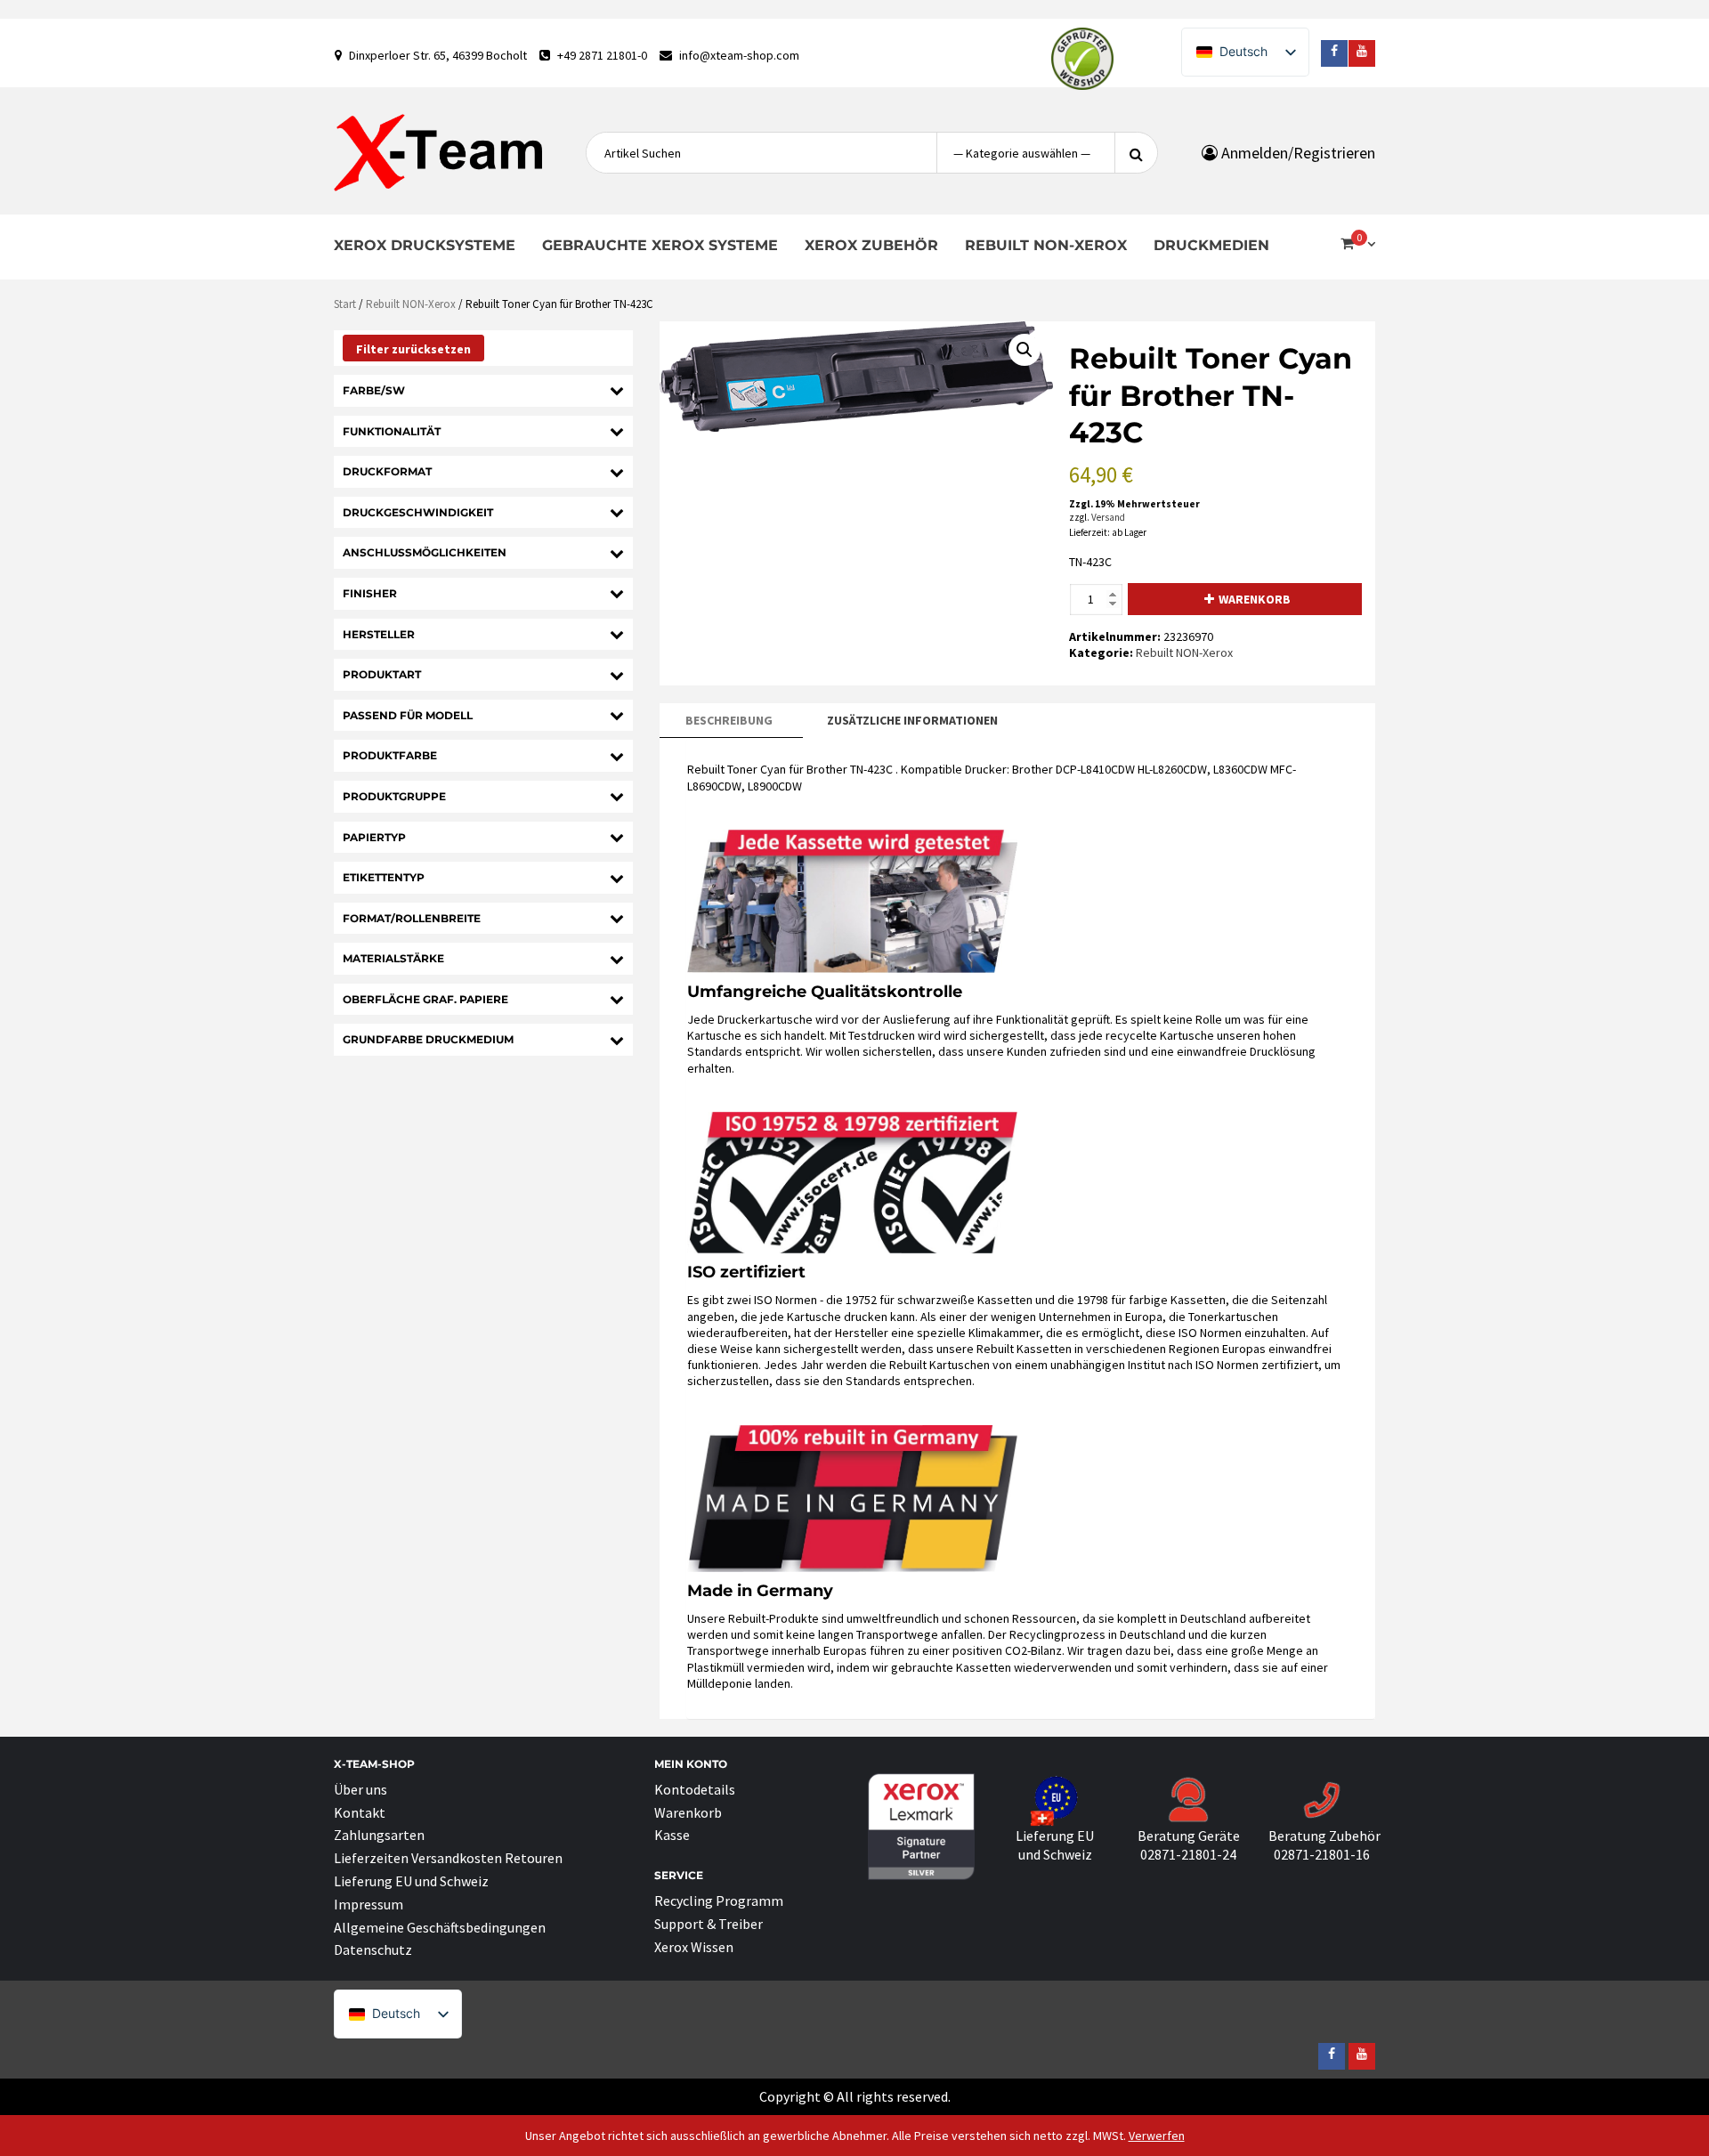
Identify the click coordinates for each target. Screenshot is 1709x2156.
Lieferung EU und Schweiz (411, 1881)
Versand (1108, 517)
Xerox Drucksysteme (425, 245)
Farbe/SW (374, 390)
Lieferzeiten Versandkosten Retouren (448, 1858)
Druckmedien (1211, 245)
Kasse (672, 1835)
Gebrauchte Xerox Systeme (660, 245)
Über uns (360, 1789)
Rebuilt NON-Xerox (1046, 245)
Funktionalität (392, 431)
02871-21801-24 (1188, 1854)
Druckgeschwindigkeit (418, 512)
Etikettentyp (384, 877)
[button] (1025, 350)
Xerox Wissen (694, 1947)
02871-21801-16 (1322, 1854)
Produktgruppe (394, 796)
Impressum (369, 1904)
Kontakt (360, 1812)
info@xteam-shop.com (739, 55)
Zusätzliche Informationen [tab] (912, 720)
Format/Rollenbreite (412, 918)
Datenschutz (373, 1949)
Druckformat (387, 471)
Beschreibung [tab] (729, 720)
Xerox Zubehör (871, 245)
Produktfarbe (390, 755)
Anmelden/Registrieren (1296, 153)
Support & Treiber (709, 1924)
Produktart (382, 674)
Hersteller (379, 634)
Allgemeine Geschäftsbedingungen (440, 1927)
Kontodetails (695, 1789)
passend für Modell (408, 715)
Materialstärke (393, 958)
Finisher (370, 593)
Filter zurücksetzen (413, 349)
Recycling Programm (719, 1901)
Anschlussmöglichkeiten (425, 552)
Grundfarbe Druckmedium (428, 1039)
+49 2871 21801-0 (602, 55)
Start (345, 304)
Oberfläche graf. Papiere (425, 999)
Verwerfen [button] (1157, 2136)
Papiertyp (374, 837)
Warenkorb (1255, 599)
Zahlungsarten (379, 1835)
